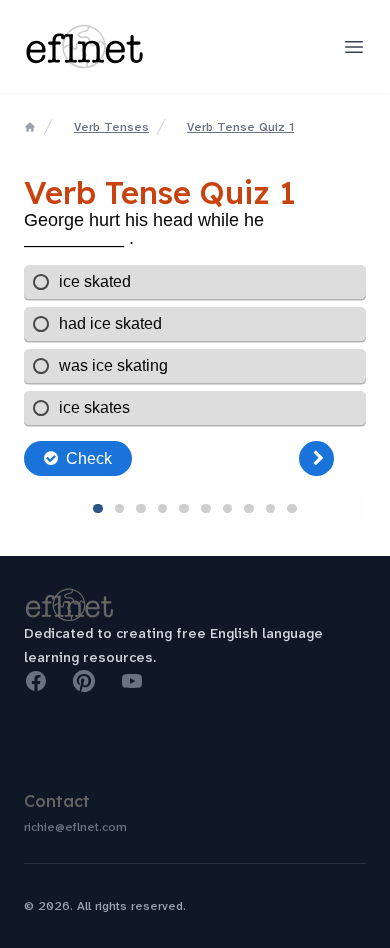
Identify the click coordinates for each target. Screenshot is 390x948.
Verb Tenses (111, 127)
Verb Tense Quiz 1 (240, 127)
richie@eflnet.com (75, 827)
